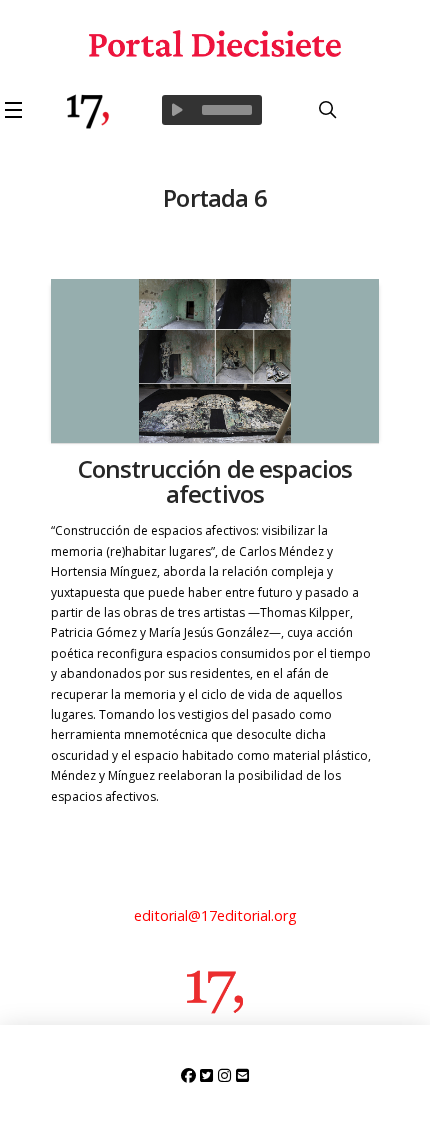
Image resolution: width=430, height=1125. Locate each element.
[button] (17, 110)
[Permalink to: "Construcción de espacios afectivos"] (215, 361)
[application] (212, 110)
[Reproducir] (177, 110)
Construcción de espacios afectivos (215, 481)
